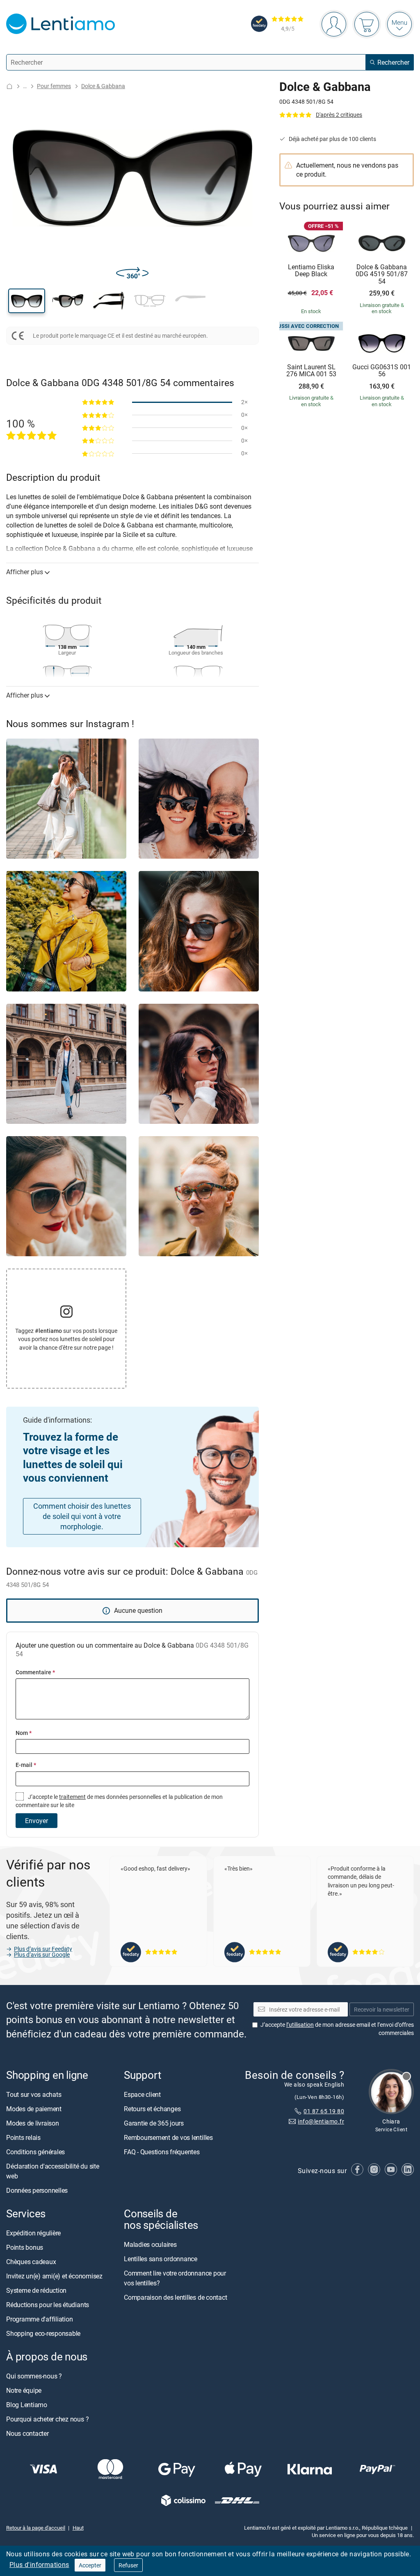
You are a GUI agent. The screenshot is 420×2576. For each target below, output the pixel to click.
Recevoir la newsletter (382, 2009)
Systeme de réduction (36, 2290)
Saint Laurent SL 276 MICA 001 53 (311, 371)
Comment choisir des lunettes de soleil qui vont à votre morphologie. (82, 1516)
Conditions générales (35, 2152)
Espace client (142, 2094)
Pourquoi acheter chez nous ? (47, 2419)
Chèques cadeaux (31, 2262)
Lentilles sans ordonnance (161, 2259)
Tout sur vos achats (34, 2094)
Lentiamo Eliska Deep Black (311, 271)
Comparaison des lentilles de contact (175, 2297)
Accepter (90, 2565)
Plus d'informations (39, 2565)
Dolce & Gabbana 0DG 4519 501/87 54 (382, 274)
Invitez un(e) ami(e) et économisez (54, 2276)
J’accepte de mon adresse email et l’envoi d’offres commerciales (337, 2029)
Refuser (128, 2565)
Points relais (23, 2137)
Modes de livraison (33, 2123)
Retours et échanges (152, 2109)
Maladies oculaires (150, 2244)
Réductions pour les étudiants (48, 2305)
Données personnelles (37, 2190)
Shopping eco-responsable (43, 2333)
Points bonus (25, 2247)
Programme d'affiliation (39, 2319)
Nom (24, 1733)
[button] (27, 301)
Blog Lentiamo (27, 2405)
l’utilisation (300, 2025)
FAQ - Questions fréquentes (162, 2152)
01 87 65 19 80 (324, 2111)
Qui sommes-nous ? (34, 2376)
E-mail (26, 1765)
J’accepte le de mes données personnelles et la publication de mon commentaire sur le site (119, 1801)
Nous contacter (27, 2433)
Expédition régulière (33, 2233)
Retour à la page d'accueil (36, 2527)
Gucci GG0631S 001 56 (382, 371)
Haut (78, 2527)
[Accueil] (9, 86)
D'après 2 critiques (339, 115)
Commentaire (35, 1672)
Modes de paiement (34, 2109)
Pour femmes (54, 86)
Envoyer (37, 1821)
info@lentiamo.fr (321, 2121)
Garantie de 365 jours (154, 2123)
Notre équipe (24, 2390)
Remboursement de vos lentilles (168, 2137)
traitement (72, 1797)
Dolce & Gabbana (103, 86)
